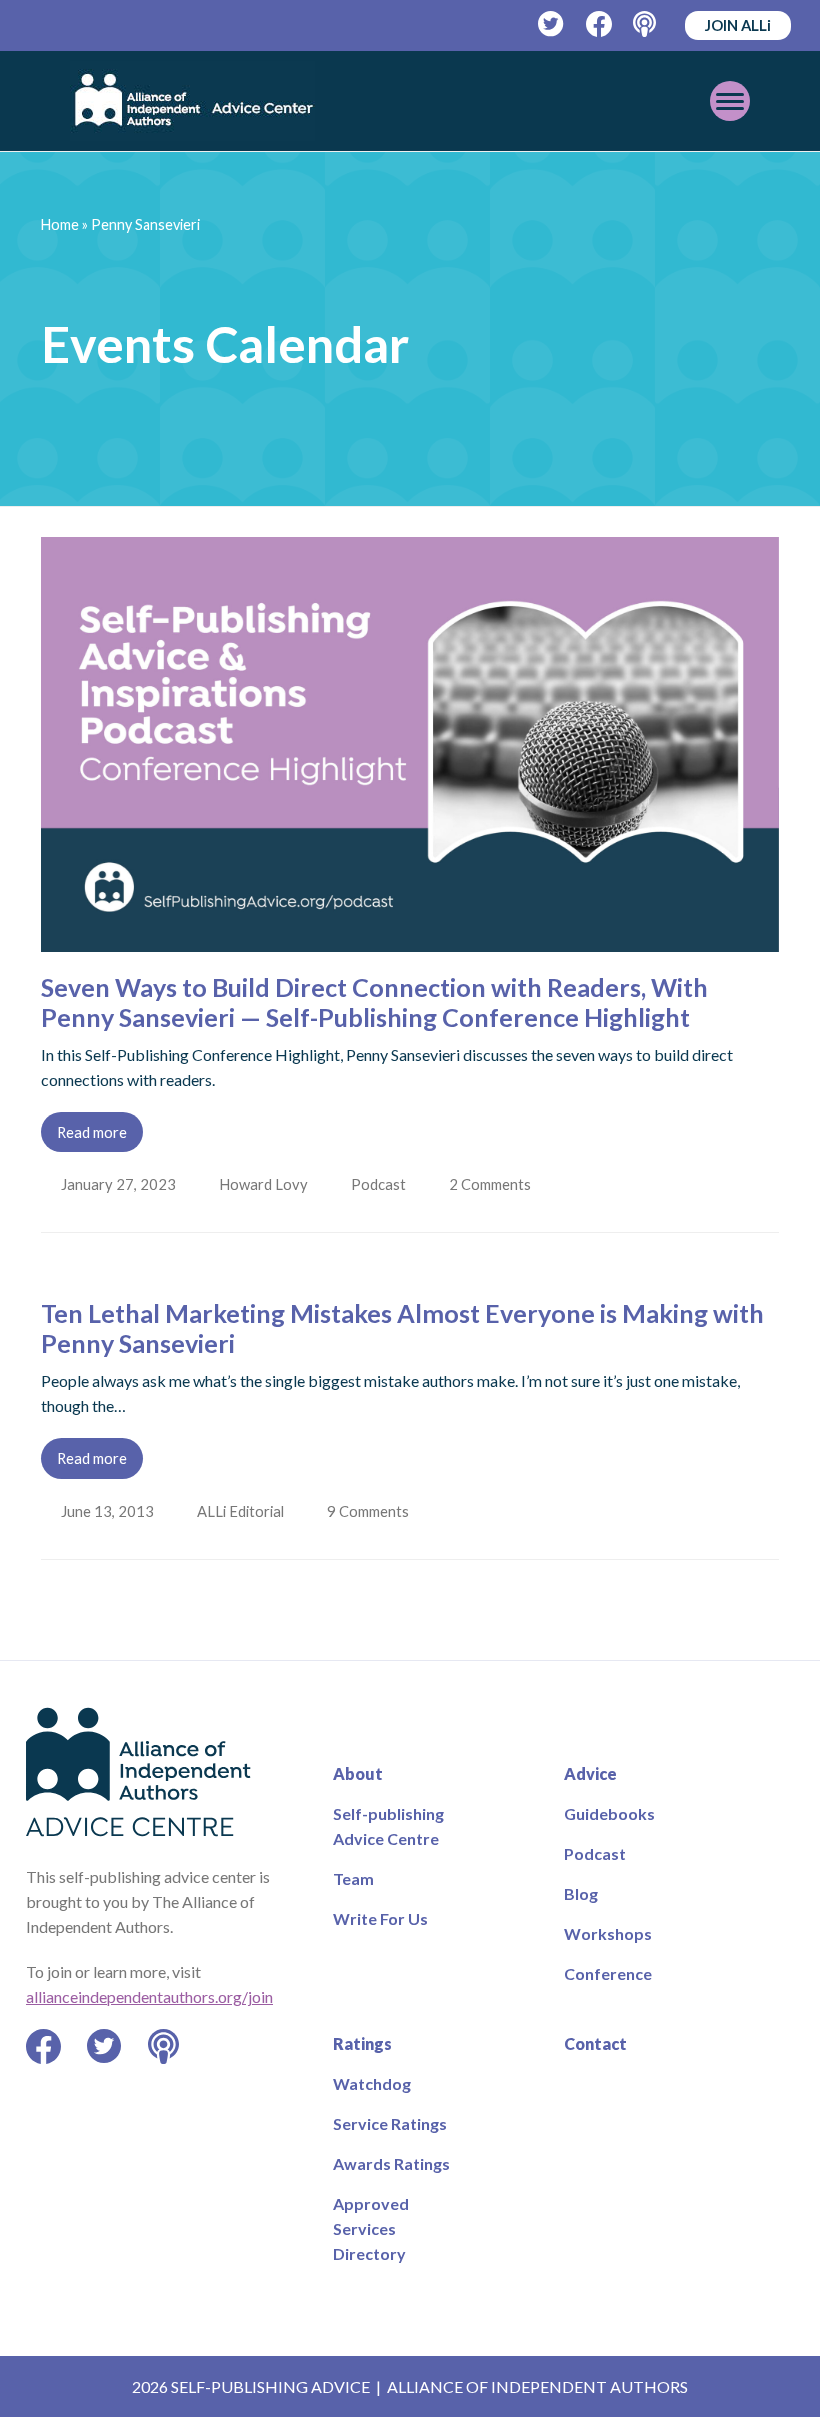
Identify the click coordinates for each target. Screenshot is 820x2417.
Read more (92, 1132)
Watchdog (372, 2083)
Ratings (362, 2043)
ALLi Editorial (242, 1511)
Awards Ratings (391, 2163)
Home (60, 224)
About (358, 1773)
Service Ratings (390, 2123)
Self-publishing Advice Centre (388, 1826)
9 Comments (373, 1511)
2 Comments (497, 1184)
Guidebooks (609, 1813)
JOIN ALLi (738, 25)
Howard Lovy (265, 1184)
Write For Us (380, 1918)
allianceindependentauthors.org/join (149, 1996)
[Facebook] (599, 24)
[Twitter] (551, 24)
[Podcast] (646, 24)
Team (353, 1878)
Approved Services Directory (371, 2228)
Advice (590, 1773)
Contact (595, 2043)
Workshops (608, 1933)
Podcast (382, 1184)
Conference (608, 1973)
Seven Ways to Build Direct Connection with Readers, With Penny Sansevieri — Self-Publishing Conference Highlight (374, 1002)
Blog (581, 1893)
